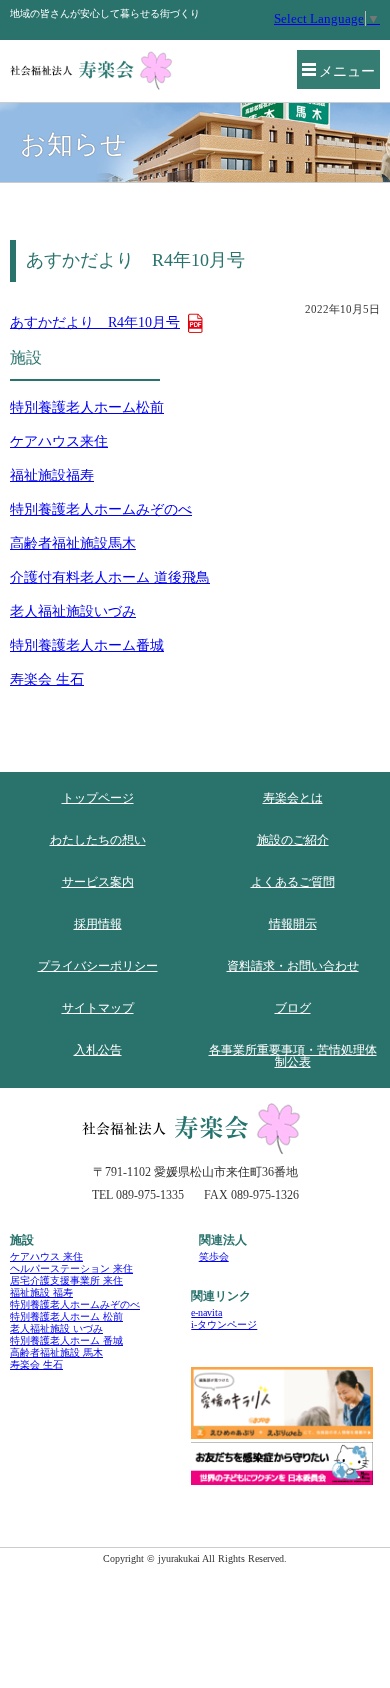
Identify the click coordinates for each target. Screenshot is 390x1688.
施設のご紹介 (293, 840)
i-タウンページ (224, 1324)
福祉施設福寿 (52, 475)
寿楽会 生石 (47, 679)
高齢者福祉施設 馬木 (56, 1352)
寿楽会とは (293, 798)
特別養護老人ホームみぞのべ (101, 509)
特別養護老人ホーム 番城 (66, 1340)
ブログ (293, 1008)
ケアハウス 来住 (46, 1256)
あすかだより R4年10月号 (95, 322)
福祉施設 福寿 (41, 1292)
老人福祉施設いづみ (73, 611)
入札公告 (98, 1050)
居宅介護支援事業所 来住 (66, 1280)
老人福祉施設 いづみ (56, 1328)
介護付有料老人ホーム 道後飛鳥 (110, 577)
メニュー (347, 71)
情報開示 (293, 924)
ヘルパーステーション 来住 (71, 1268)
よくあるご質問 (293, 882)
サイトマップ (98, 1008)
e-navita (206, 1312)
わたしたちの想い (98, 840)
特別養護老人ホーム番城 (87, 645)
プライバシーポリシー (98, 966)
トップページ (98, 798)
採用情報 (98, 924)
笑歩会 (214, 1256)
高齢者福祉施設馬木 (73, 543)
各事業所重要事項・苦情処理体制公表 (293, 1056)
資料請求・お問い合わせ (293, 966)
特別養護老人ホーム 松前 (66, 1316)
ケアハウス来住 (59, 441)
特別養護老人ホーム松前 (87, 407)
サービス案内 (98, 882)
